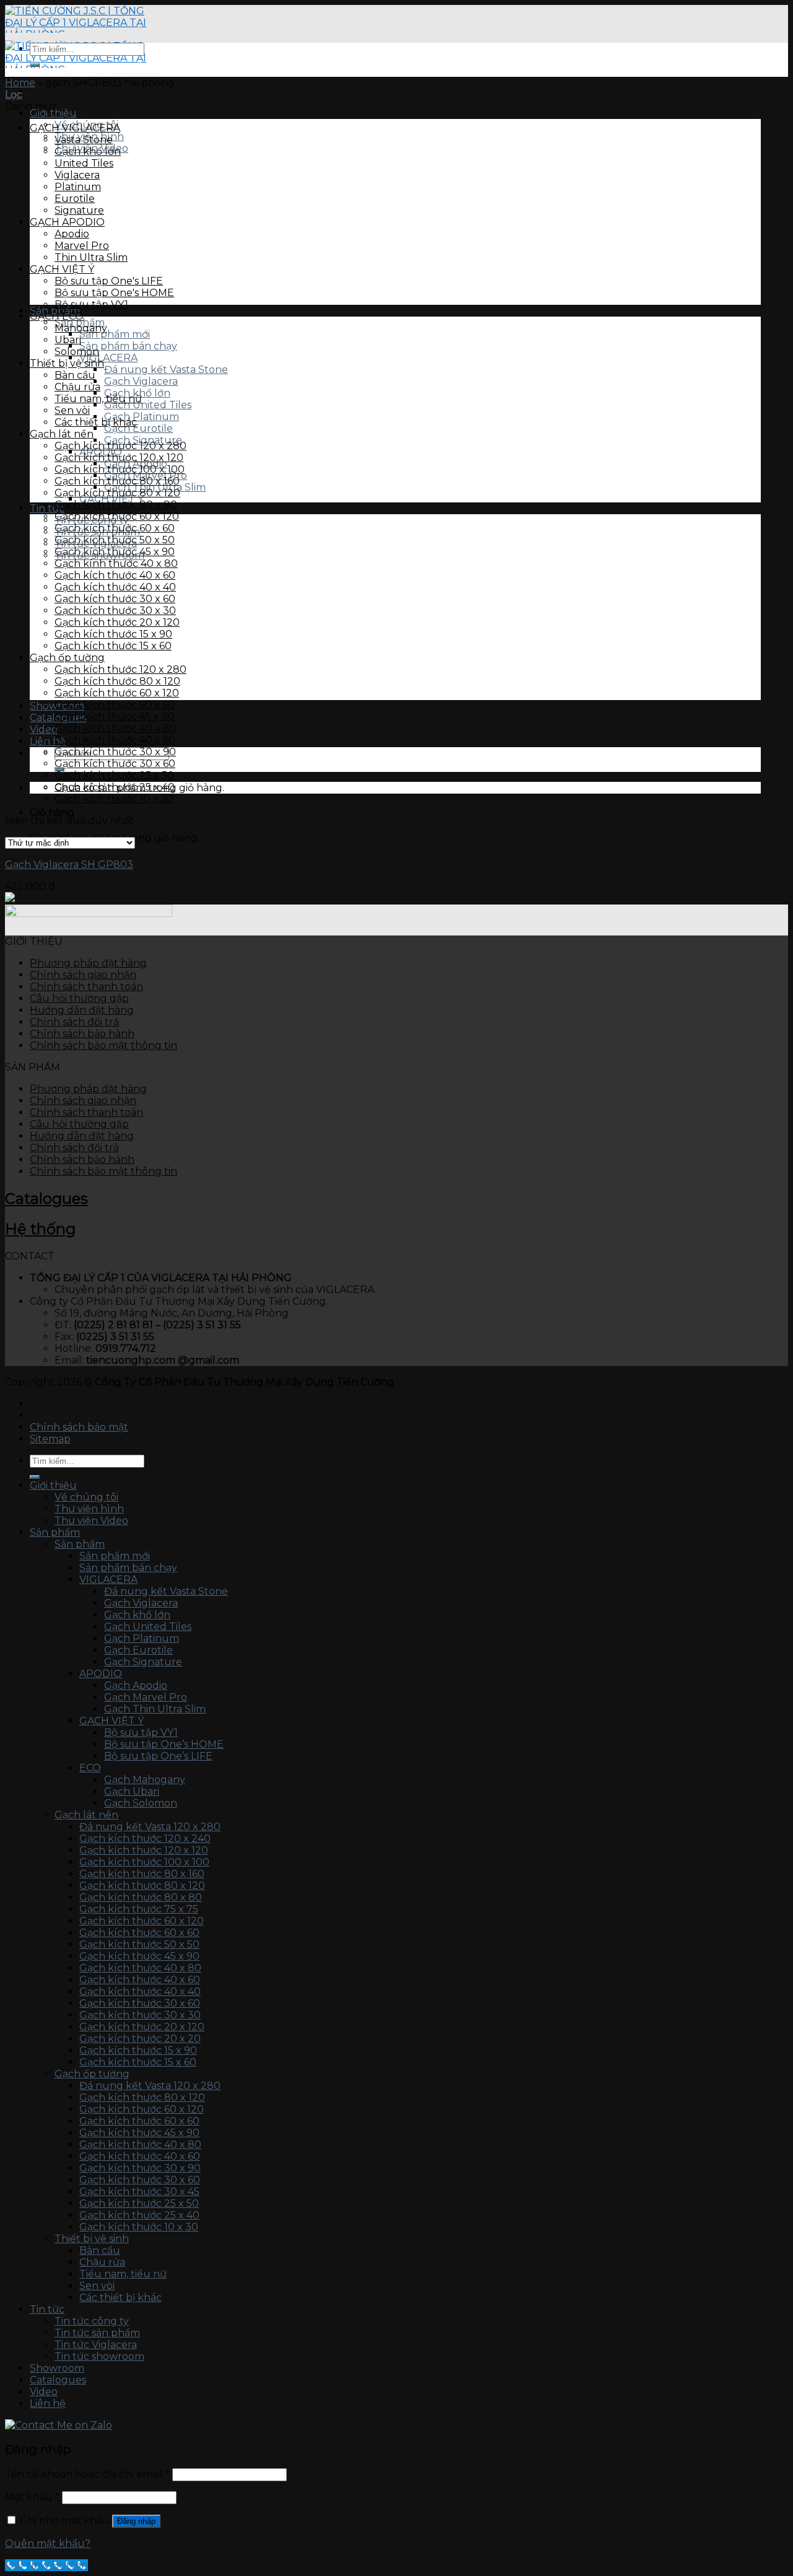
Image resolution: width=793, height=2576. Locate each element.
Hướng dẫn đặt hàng (82, 1010)
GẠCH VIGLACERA (75, 128)
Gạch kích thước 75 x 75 (139, 1909)
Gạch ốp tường (67, 658)
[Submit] (35, 65)
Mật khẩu (32, 2497)
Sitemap (50, 1439)
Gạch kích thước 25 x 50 (114, 775)
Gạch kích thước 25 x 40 (115, 787)
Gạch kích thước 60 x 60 (115, 528)
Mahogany (81, 328)
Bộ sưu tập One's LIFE (109, 281)
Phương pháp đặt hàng (88, 963)
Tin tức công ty (92, 2321)
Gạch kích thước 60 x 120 (117, 516)
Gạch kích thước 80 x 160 (117, 481)
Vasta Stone (84, 140)
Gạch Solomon (141, 1803)
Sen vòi (72, 410)
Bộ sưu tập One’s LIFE (158, 1756)
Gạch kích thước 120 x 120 (119, 458)
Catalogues (46, 1198)
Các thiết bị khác (96, 422)
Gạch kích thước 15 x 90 (113, 634)
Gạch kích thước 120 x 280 (120, 446)
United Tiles (84, 163)
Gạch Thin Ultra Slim (155, 1709)
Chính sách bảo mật (79, 1427)
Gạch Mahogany (145, 1780)
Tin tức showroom (99, 2356)
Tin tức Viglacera (96, 2345)
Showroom (57, 2368)
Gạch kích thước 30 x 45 (139, 2192)
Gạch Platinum (142, 417)
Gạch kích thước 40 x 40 (115, 587)
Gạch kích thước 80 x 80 (116, 505)
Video (44, 2392)
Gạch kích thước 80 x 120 (117, 493)
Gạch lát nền (62, 434)
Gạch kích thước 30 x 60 (115, 599)
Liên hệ (48, 741)
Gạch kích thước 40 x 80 (116, 728)
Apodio (72, 234)
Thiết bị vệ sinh (67, 363)
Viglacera (77, 175)
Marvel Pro (82, 246)
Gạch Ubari (132, 1791)
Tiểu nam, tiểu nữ (98, 399)
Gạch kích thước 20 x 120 (117, 622)
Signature (79, 210)
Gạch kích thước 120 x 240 (145, 1838)
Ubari (68, 340)
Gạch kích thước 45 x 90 (115, 552)
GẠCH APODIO (67, 222)
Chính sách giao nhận (83, 975)
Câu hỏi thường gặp (79, 998)
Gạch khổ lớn (88, 151)
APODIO (101, 1674)
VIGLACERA (108, 358)
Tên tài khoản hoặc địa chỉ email (87, 2474)
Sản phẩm (55, 1532)
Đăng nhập (136, 2521)
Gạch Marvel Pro (146, 1697)
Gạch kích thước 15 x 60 (113, 646)
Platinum (78, 187)
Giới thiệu (53, 113)
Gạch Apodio (136, 1685)
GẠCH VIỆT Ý (62, 269)
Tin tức (47, 2309)
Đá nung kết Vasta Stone (166, 370)
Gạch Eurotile (138, 428)
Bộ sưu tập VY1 (91, 304)
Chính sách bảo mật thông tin (103, 1045)
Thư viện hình (89, 1509)
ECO (90, 1768)
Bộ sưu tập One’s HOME (164, 1744)
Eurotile (75, 199)
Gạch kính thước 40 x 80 (116, 563)
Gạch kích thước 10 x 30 (114, 799)
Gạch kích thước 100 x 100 (120, 469)
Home (20, 83)
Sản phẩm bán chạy (128, 346)
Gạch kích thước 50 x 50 (115, 540)
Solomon (77, 352)
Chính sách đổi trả (74, 1022)
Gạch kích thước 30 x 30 (115, 611)
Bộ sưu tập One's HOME (114, 293)
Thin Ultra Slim (91, 257)
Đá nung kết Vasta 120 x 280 (150, 1827)
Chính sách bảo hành (82, 1034)
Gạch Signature (143, 1662)
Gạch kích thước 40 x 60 (115, 575)
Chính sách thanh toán (86, 987)
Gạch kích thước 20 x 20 (140, 2039)
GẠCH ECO (57, 316)
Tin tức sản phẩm (97, 2333)
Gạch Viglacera (141, 381)
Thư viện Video (91, 1521)
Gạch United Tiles (148, 405)
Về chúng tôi (86, 1497)
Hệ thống (40, 1229)
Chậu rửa (77, 387)
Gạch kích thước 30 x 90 (115, 752)
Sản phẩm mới (115, 334)
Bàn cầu (75, 375)
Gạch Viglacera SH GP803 (69, 865)
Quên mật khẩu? (48, 2543)
